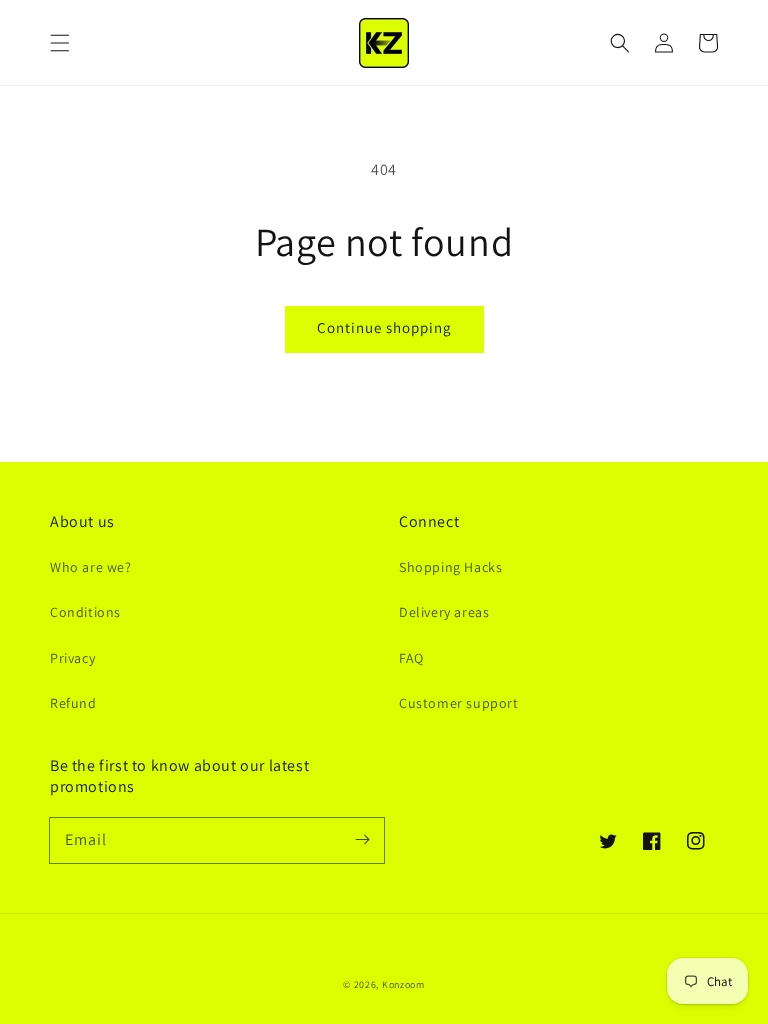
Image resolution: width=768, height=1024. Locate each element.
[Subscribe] (362, 840)
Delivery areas (444, 612)
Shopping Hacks (450, 567)
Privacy (72, 658)
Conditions (85, 612)
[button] (60, 43)
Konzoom (403, 984)
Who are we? (91, 567)
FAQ (411, 658)
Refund (73, 703)
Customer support (459, 703)
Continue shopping (384, 327)
